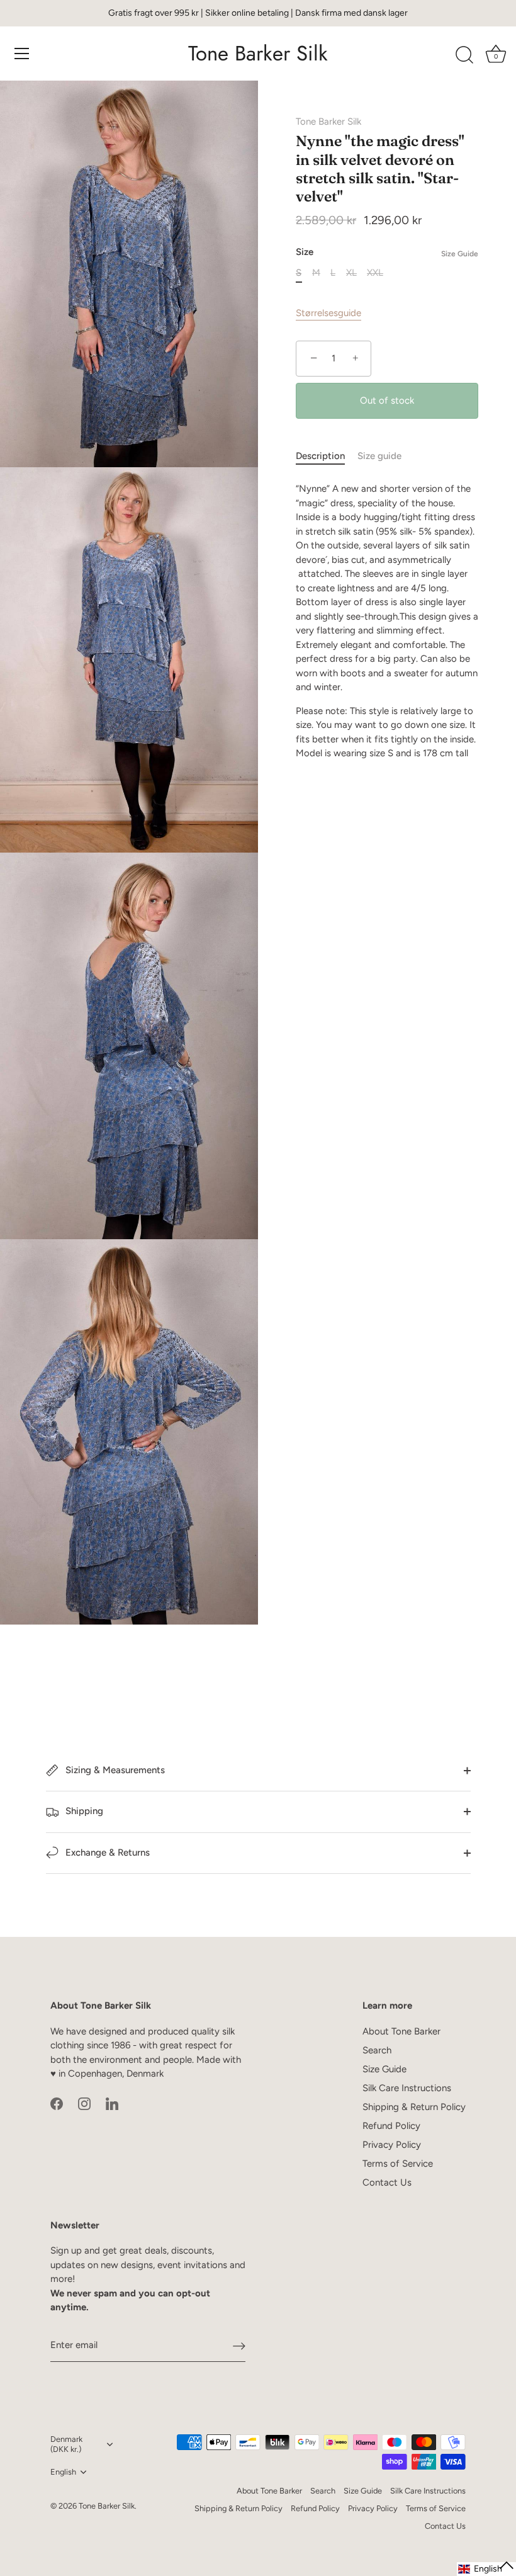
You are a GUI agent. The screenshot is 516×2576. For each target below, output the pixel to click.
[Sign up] (239, 2346)
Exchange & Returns (106, 1853)
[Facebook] (57, 2103)
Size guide (379, 456)
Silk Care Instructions (407, 2088)
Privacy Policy (392, 2145)
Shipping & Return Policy (414, 2107)
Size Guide (460, 254)
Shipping (83, 1811)
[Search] (464, 55)
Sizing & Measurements (114, 1770)
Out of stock (387, 400)
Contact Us (387, 2182)
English (63, 2472)
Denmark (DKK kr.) (66, 2444)
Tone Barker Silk (258, 54)
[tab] (327, 456)
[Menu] (22, 54)
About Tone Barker (401, 2031)
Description (320, 456)
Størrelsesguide (328, 313)
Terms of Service (398, 2164)
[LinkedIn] (112, 2103)
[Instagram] (84, 2103)
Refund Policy (391, 2126)
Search (377, 2050)
